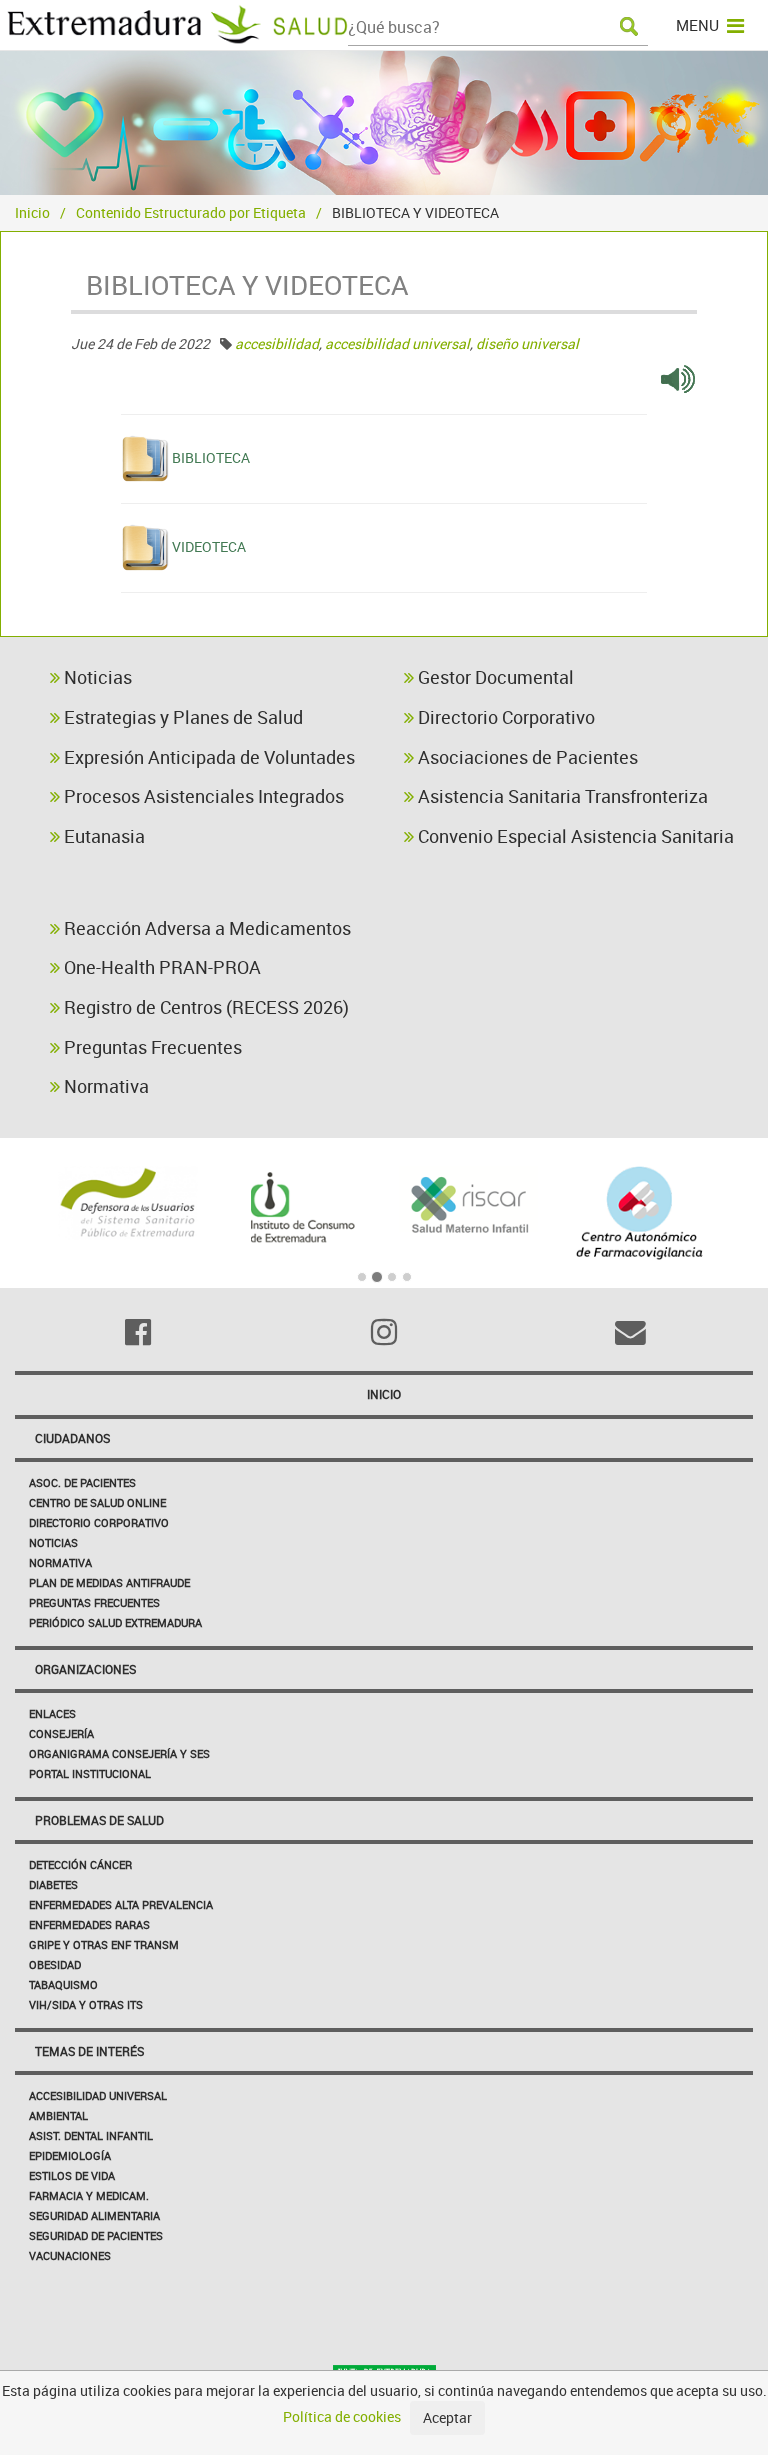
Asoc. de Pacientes (82, 1482)
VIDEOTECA (209, 546)
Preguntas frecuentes (94, 1602)
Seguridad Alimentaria (94, 2215)
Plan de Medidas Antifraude (109, 1582)
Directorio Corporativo (504, 717)
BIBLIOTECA (211, 457)
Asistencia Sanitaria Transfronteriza (561, 796)
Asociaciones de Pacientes (526, 757)
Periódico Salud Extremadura (115, 1622)
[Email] (630, 1332)
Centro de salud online (97, 1502)
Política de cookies (342, 2416)
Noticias (96, 677)
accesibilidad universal (397, 343)
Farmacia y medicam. (89, 2195)
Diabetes (53, 1884)
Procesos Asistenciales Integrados (202, 796)
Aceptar (447, 2417)
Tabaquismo (63, 1984)
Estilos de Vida (72, 2175)
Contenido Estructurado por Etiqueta (191, 212)
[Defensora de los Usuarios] (128, 1203)
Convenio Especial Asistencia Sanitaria (574, 836)
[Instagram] (384, 1332)
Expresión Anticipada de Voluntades (207, 757)
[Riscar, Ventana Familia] (469, 1203)
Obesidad (55, 1964)
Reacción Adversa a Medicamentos (205, 928)
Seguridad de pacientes (96, 2235)
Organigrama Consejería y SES (119, 1753)
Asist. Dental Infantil (91, 2135)
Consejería (61, 1733)
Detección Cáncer (80, 1864)
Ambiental (58, 2115)
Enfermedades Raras (89, 1924)
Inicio (32, 212)
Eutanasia (102, 836)
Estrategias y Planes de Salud (181, 717)
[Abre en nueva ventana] (678, 377)
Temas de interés (89, 2051)
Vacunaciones (70, 2255)
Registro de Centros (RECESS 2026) (204, 1007)
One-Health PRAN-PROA (160, 967)
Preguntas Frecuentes (151, 1047)
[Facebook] (138, 1332)
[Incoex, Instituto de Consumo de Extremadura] (299, 1208)
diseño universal (527, 343)
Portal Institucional (90, 1773)
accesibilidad (277, 343)
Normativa (104, 1086)
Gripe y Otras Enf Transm (104, 1944)
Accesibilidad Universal (98, 2095)
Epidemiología (70, 2155)
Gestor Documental (494, 677)
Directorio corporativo (99, 1522)
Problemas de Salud (99, 1820)
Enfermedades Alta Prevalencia (121, 1904)
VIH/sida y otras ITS (86, 2004)
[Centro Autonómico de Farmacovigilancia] (640, 1213)
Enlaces (52, 1713)
